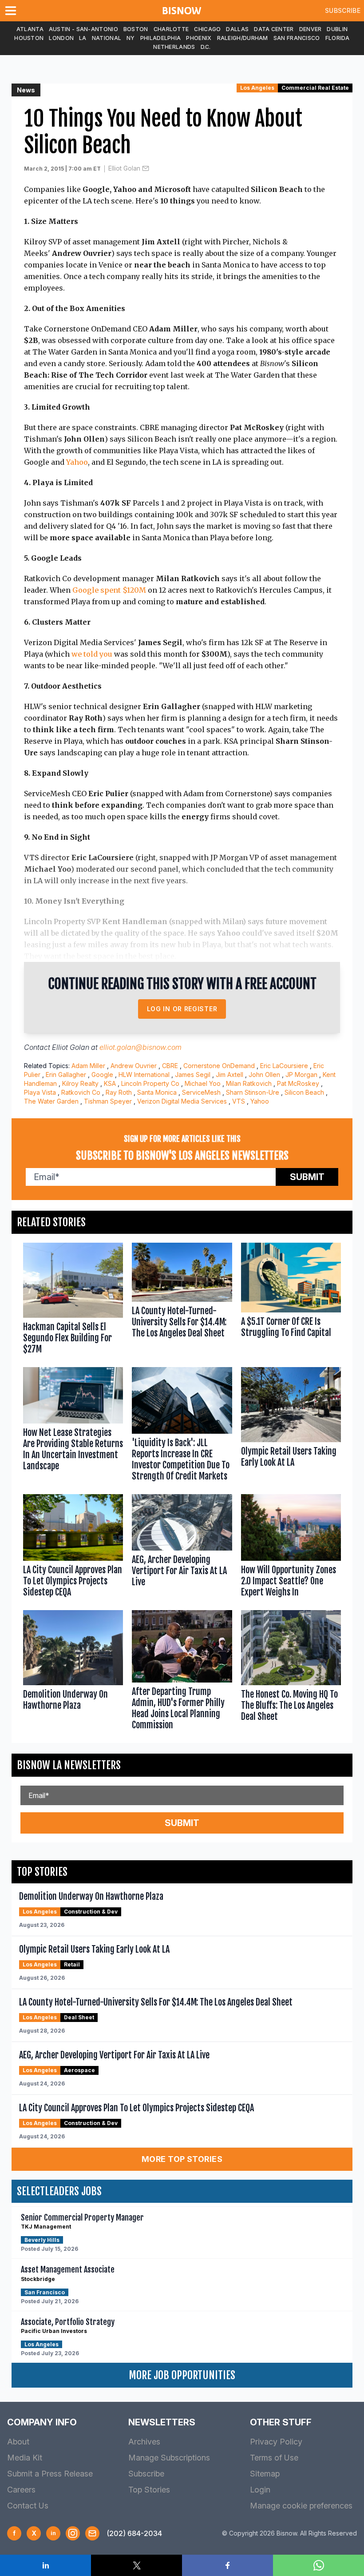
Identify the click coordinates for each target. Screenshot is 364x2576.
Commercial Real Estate (315, 88)
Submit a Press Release (50, 2474)
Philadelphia (161, 38)
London (61, 38)
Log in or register (182, 1009)
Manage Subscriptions (169, 2458)
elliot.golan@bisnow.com (140, 1047)
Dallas (237, 29)
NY (131, 38)
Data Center (274, 29)
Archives (144, 2442)
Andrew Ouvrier (134, 1066)
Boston (136, 29)
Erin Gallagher (66, 1075)
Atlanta (30, 29)
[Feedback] (92, 2533)
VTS (239, 1101)
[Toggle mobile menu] (12, 11)
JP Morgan (301, 1075)
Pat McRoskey (298, 1083)
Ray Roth (119, 1092)
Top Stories (149, 2490)
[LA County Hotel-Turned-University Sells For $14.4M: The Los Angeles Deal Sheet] (182, 1300)
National (107, 38)
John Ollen (264, 1075)
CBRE (170, 1066)
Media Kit (25, 2458)
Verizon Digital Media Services (182, 1101)
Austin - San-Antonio (83, 29)
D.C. (206, 47)
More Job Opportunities (182, 2375)
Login (260, 2490)
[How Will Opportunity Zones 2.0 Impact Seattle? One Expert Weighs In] (291, 1548)
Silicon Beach (304, 1092)
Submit (307, 1177)
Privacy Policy (276, 2442)
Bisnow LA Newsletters (69, 1765)
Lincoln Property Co (150, 1083)
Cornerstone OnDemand (219, 1066)
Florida (338, 38)
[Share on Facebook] (227, 2565)
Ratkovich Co (81, 1092)
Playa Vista (40, 1092)
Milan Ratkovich (249, 1083)
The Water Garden (51, 1101)
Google (102, 1075)
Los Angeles (257, 88)
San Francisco (297, 38)
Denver (311, 29)
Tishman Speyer (108, 1101)
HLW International (144, 1075)
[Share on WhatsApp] (318, 2565)
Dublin (337, 29)
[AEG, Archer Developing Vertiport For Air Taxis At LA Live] (182, 1548)
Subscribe (343, 10)
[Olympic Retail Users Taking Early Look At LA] (291, 1426)
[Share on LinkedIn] (45, 2565)
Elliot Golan (124, 168)
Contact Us (28, 2506)
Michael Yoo (203, 1083)
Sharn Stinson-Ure (253, 1092)
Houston (29, 38)
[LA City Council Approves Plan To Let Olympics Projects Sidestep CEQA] (73, 1548)
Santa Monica (157, 1092)
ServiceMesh (201, 1092)
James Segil (193, 1075)
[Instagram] (73, 2533)
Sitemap (265, 2474)
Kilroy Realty (80, 1083)
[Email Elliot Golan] (146, 168)
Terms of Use (274, 2458)
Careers (21, 2490)
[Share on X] (136, 2565)
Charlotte (171, 29)
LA (83, 38)
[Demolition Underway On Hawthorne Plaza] (73, 1672)
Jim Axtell (229, 1075)
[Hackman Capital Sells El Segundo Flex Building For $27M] (73, 1300)
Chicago (207, 29)
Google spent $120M (109, 590)
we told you (92, 654)
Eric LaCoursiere (284, 1066)
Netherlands (174, 47)
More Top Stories (182, 2159)
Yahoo (77, 462)
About (18, 2442)
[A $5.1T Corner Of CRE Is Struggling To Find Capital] (291, 1300)
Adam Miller (88, 1066)
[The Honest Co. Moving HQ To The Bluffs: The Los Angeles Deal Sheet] (291, 1672)
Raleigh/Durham (243, 38)
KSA (110, 1083)
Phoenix (199, 38)
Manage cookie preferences (301, 2506)
